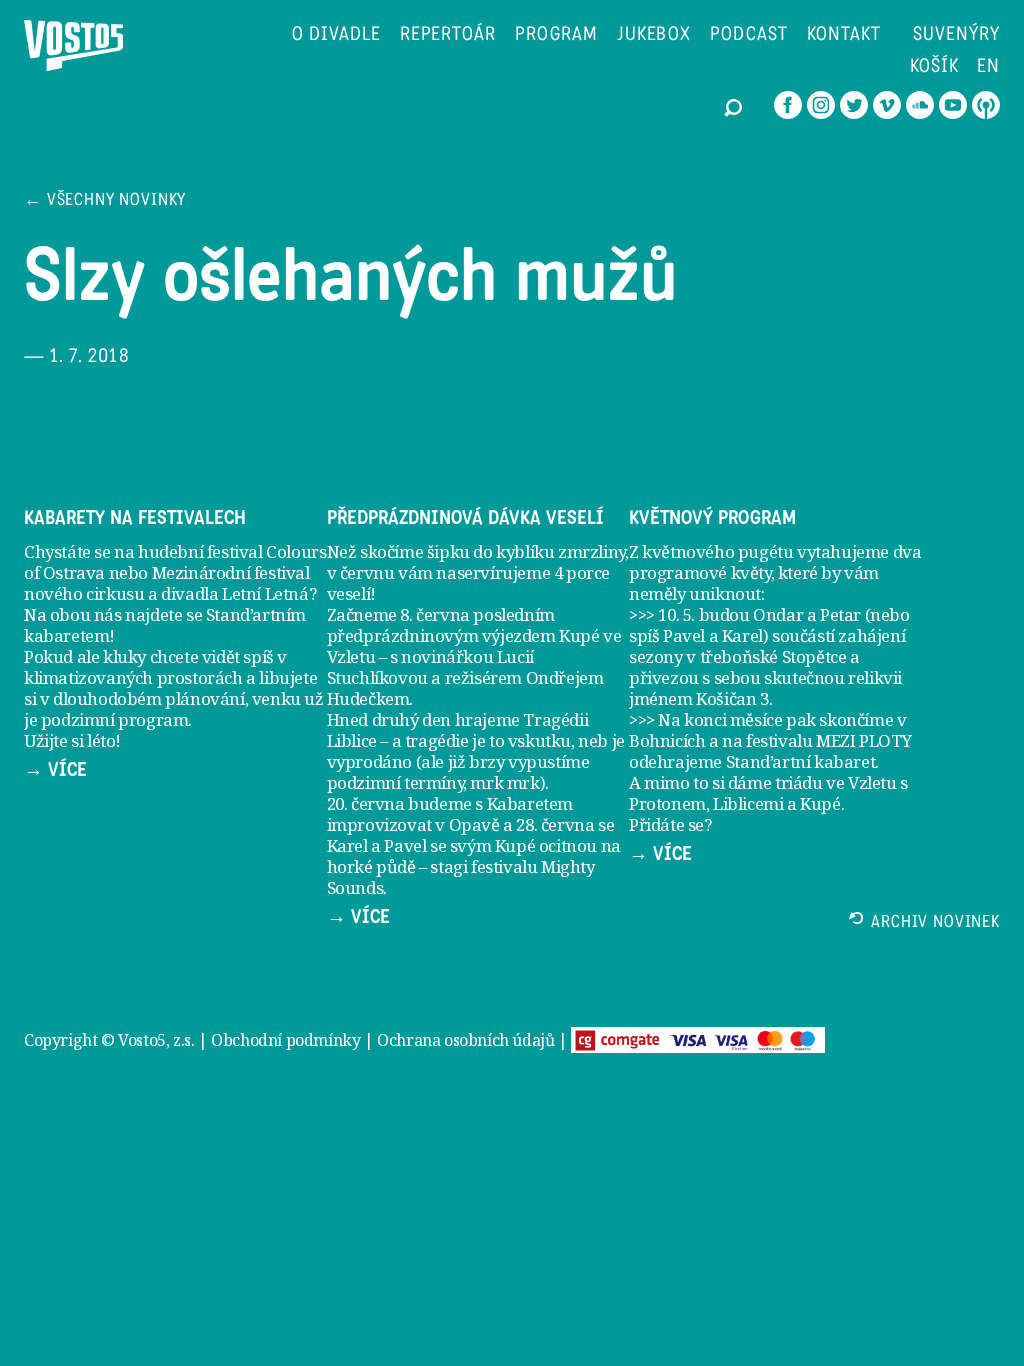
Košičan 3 (732, 698)
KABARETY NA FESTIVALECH (135, 518)
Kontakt (844, 35)
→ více (55, 770)
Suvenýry (956, 35)
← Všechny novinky (105, 201)
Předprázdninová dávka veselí (465, 518)
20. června (366, 803)
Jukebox (654, 35)
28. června (555, 824)
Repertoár (448, 35)
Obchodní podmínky (285, 1040)
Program (556, 35)
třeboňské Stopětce (773, 656)
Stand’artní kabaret (800, 761)
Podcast (749, 35)
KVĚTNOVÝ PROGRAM (712, 518)
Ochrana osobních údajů (465, 1040)
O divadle (336, 35)
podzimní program (115, 719)
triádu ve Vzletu (836, 782)
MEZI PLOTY (863, 740)
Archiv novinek (935, 923)
